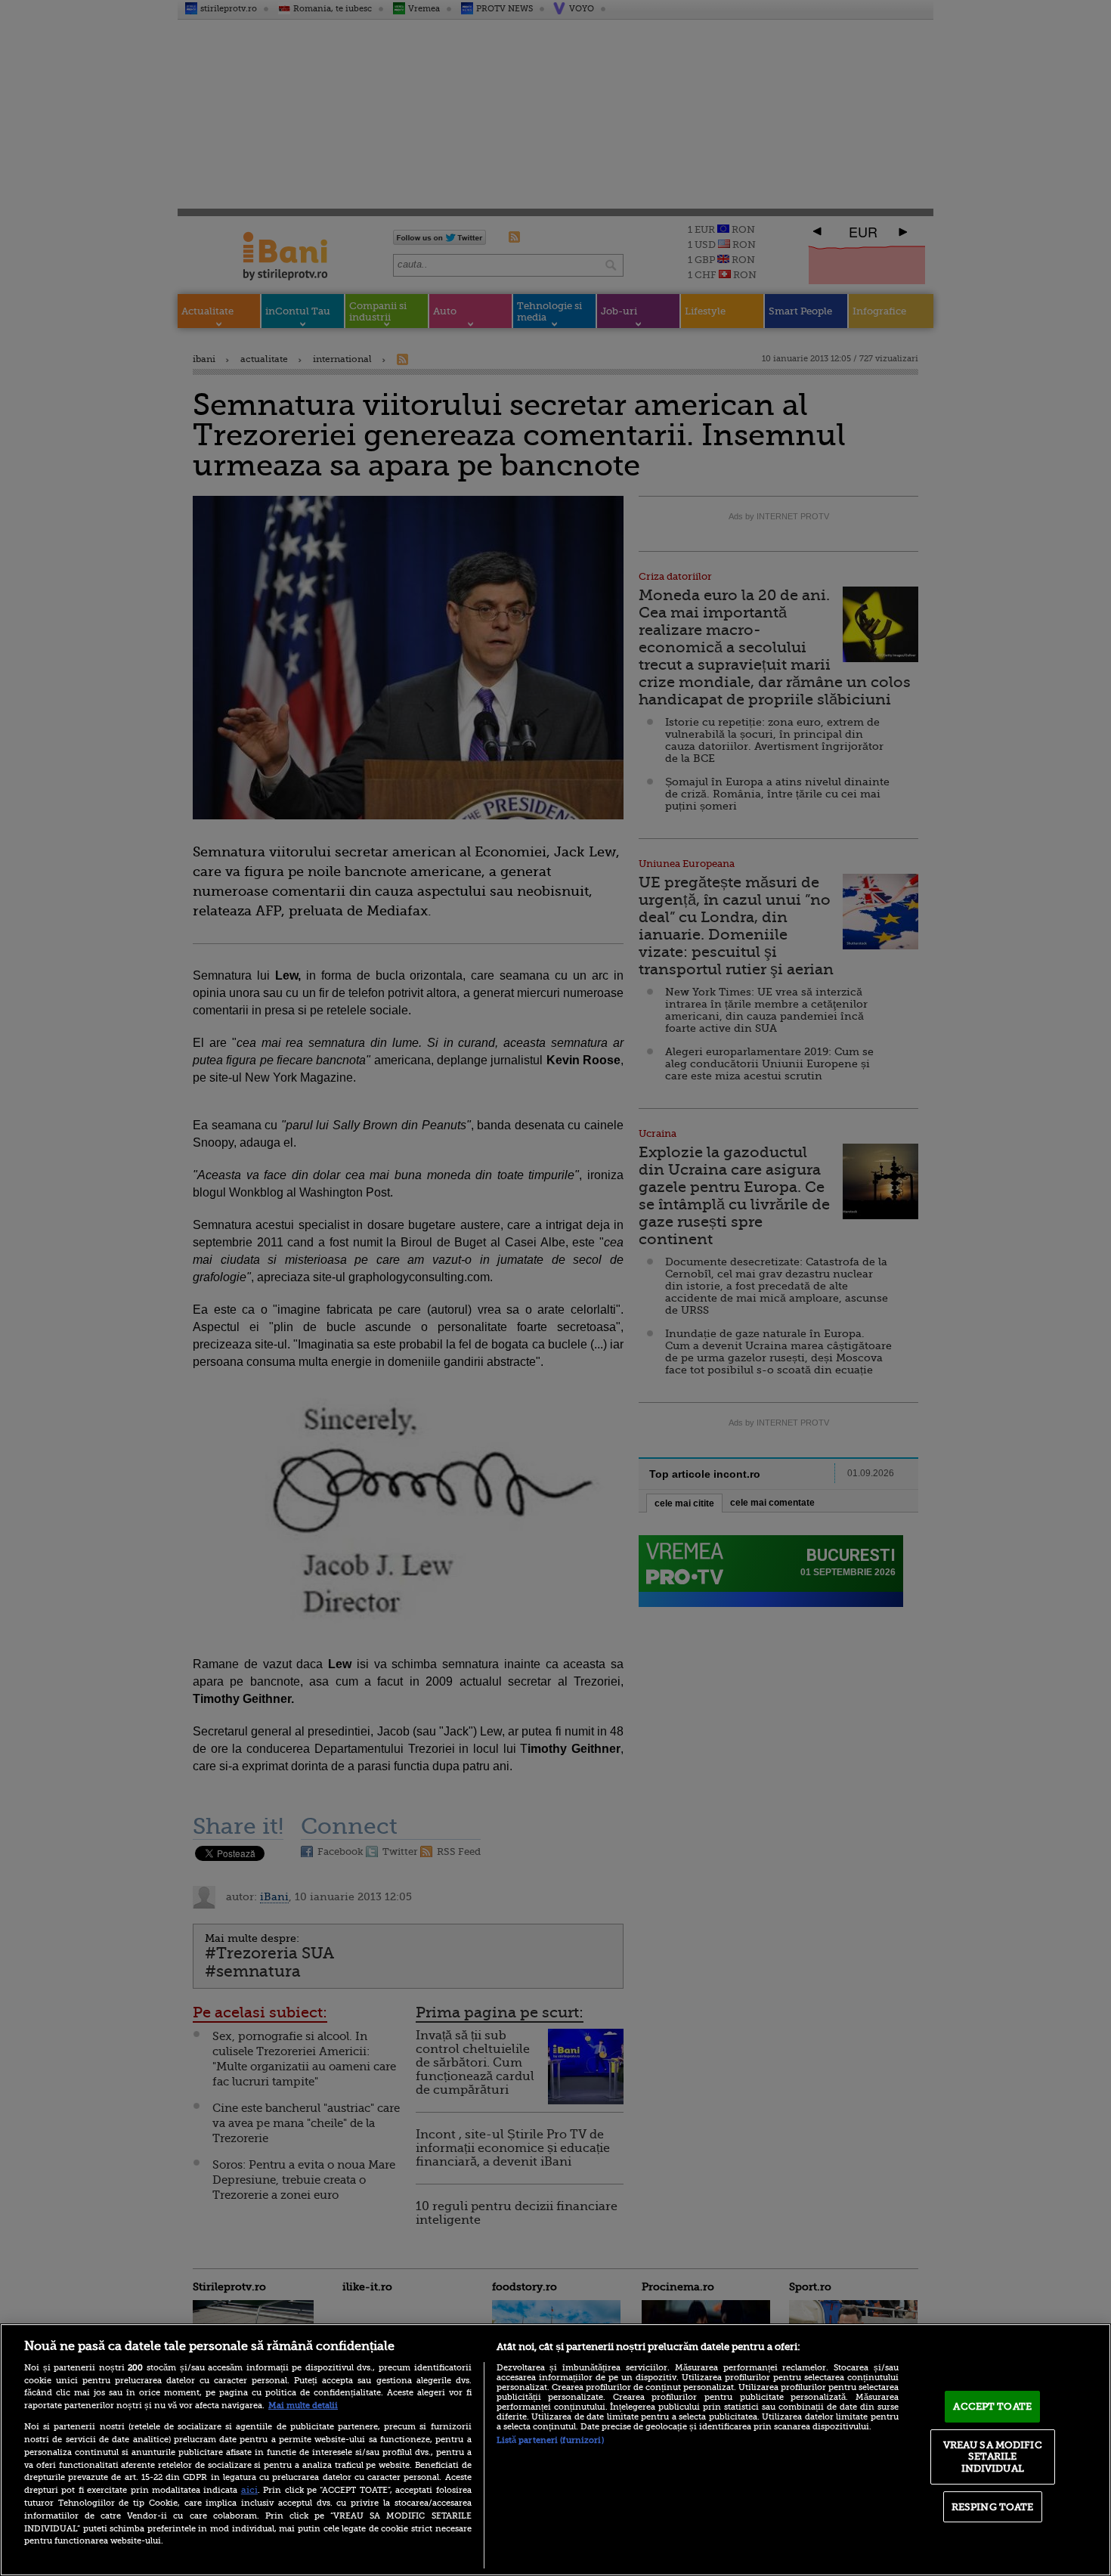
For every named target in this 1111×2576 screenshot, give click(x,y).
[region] (555, 2450)
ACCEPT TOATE (992, 2406)
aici (249, 2490)
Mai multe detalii (303, 2406)
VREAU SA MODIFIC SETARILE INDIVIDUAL (993, 2457)
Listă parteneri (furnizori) (550, 2440)
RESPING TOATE (993, 2507)
